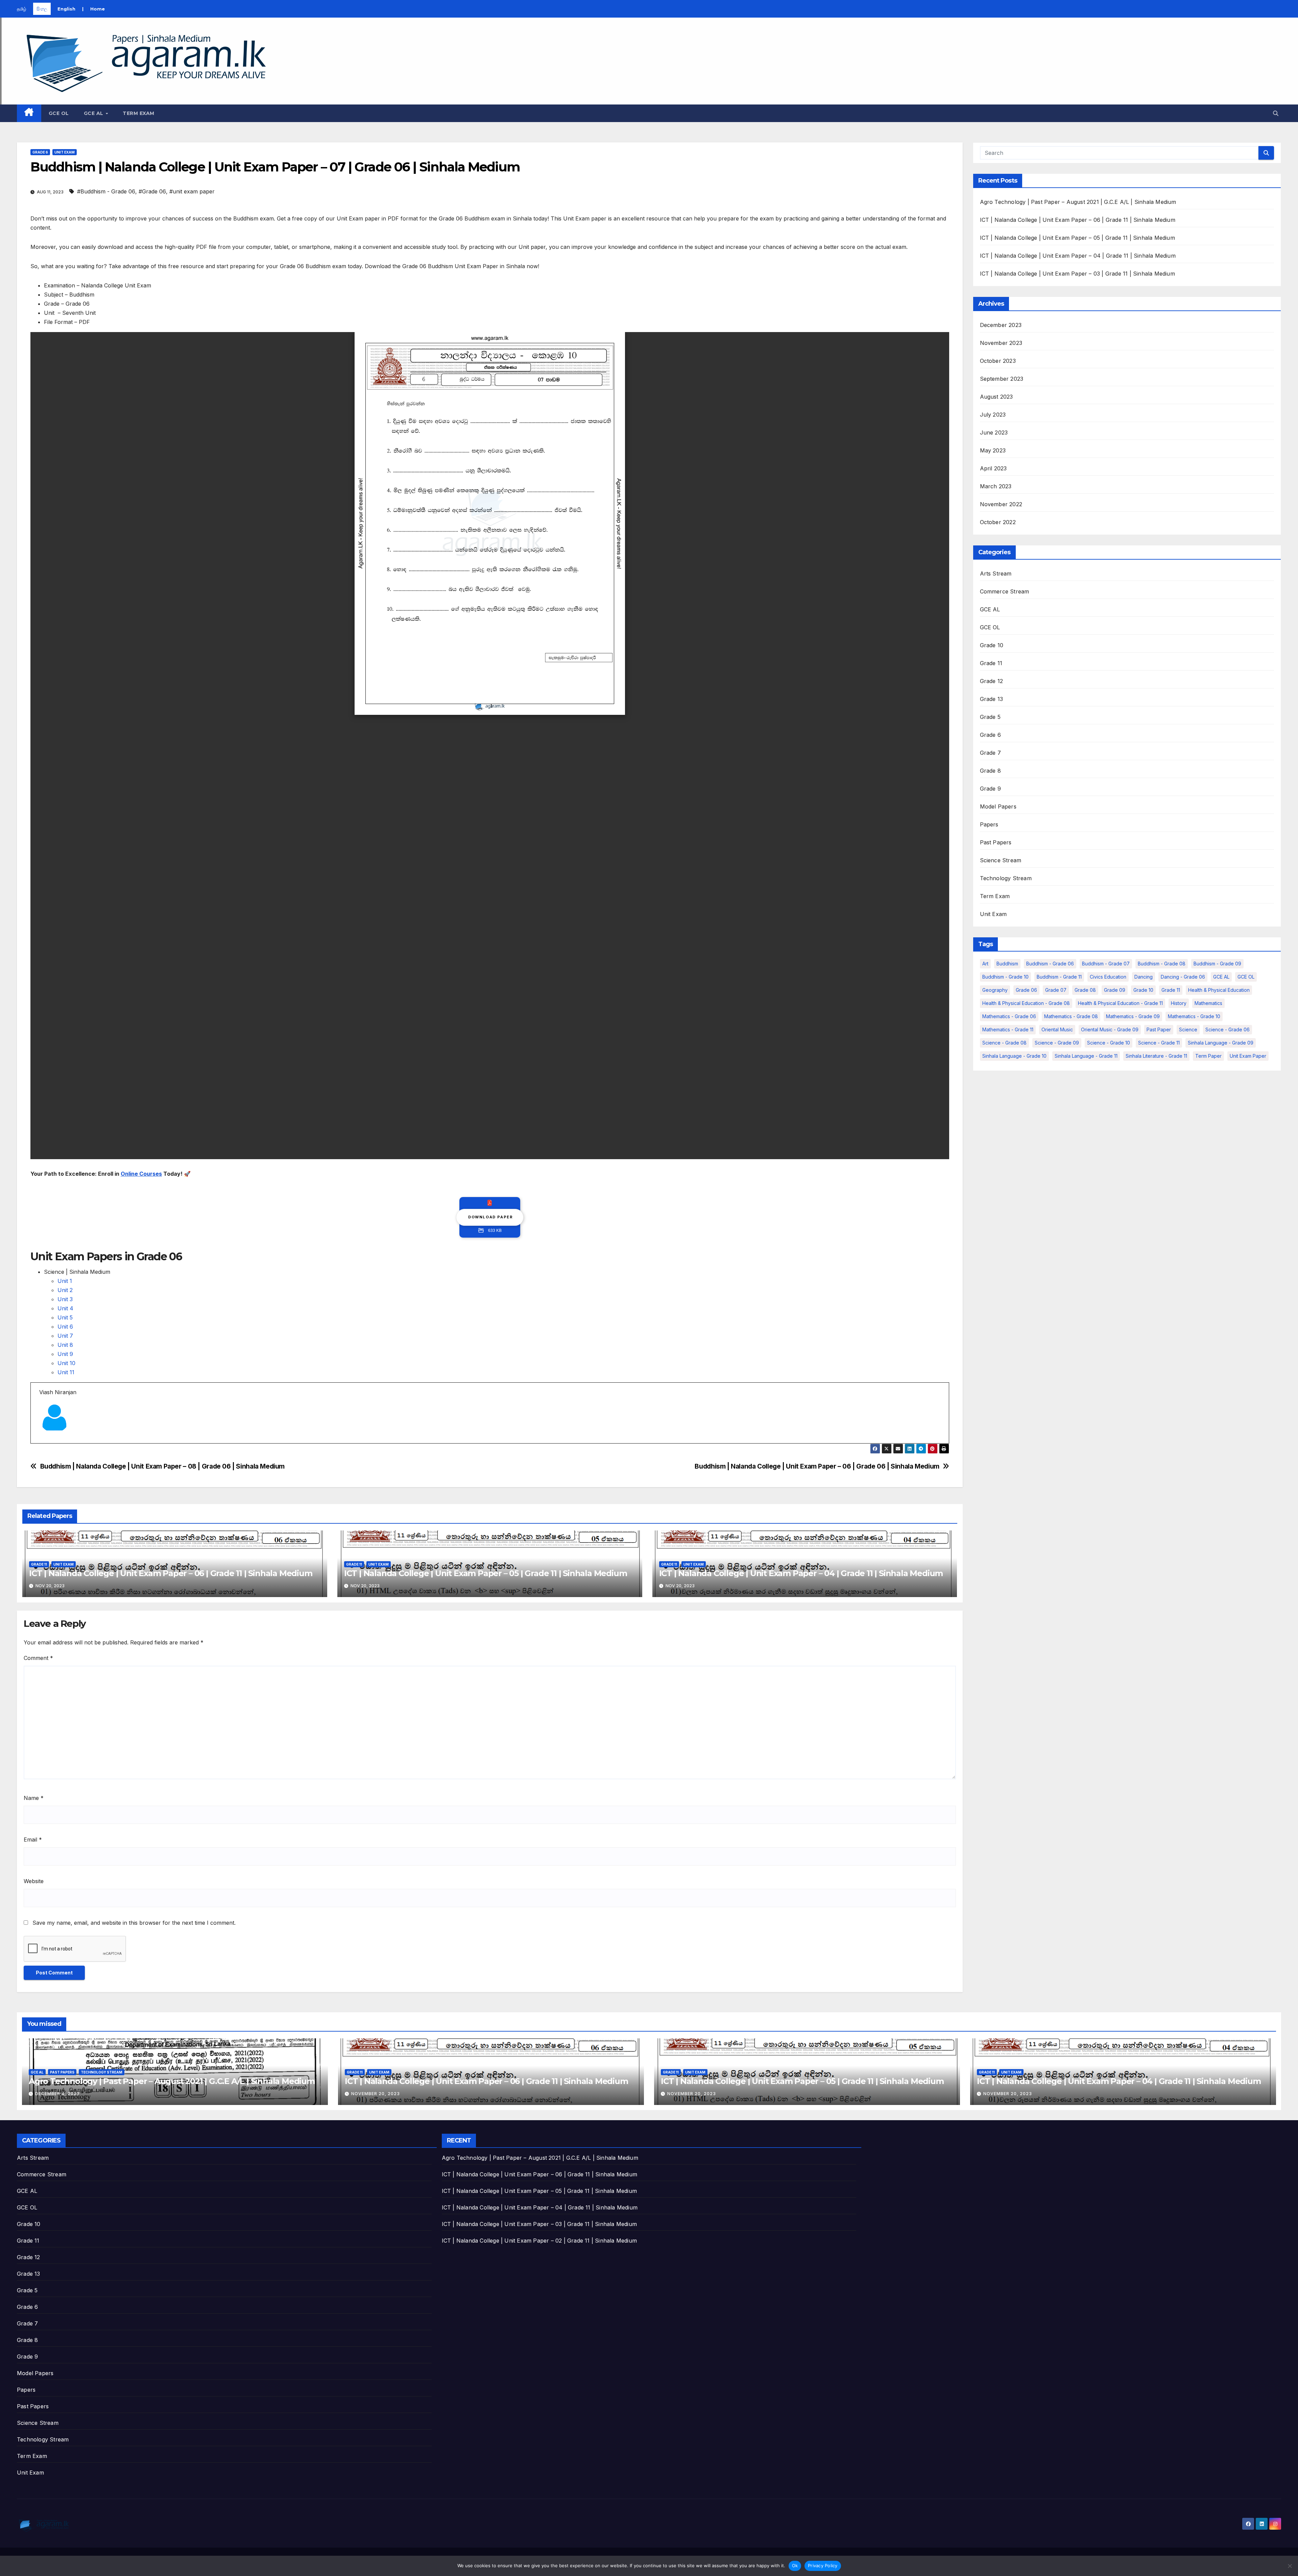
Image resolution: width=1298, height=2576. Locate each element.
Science (1188, 1029)
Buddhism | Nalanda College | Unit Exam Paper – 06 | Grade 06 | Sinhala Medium (817, 1466)
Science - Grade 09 (1057, 1043)
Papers (989, 824)
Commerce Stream (1005, 591)
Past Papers (996, 842)
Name (34, 1798)
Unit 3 (65, 1299)
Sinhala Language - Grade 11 (1086, 1056)
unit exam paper (1248, 1056)
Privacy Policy (823, 2566)
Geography (995, 990)
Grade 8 (990, 771)
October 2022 (998, 522)
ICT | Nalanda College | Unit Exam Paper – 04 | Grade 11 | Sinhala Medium (801, 1573)
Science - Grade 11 (1159, 1043)
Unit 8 (65, 1345)
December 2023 (1001, 325)
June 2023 (994, 432)
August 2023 (996, 397)
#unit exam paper (192, 191)
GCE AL (94, 113)
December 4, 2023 (57, 2094)
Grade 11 (39, 1564)
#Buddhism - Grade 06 (106, 191)
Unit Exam (65, 152)
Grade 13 (992, 699)
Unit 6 (65, 1327)
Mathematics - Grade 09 (1133, 1016)
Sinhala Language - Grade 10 (1014, 1056)
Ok (795, 2566)
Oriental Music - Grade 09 (1110, 1029)
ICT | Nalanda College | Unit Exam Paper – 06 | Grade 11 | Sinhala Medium (171, 1573)
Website (34, 1881)
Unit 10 (66, 1363)
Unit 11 (66, 1372)
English (66, 9)
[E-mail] (43, 1443)
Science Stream (1001, 860)
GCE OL (59, 113)
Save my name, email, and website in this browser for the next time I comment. (134, 1923)
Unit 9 (65, 1354)
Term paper (1208, 1056)
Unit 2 (65, 1290)
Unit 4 (65, 1308)
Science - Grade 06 (1228, 1029)
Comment (38, 1658)
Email (33, 1840)
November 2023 (1001, 343)
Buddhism (1007, 964)
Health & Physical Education (1219, 990)
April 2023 (993, 468)
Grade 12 (992, 681)
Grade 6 (40, 152)
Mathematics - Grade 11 (1008, 1029)
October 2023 (998, 361)
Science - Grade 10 (1109, 1043)
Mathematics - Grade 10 (1194, 1016)
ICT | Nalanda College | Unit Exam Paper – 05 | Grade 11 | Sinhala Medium (486, 1573)
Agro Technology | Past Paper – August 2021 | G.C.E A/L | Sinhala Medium (1078, 202)
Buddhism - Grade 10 (1005, 977)
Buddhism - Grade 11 (1059, 977)
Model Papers (998, 806)
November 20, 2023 (376, 2094)
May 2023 (993, 450)
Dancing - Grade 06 (1183, 977)
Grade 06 (1026, 990)
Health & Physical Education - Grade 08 (1026, 1003)
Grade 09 (1115, 990)
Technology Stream (1006, 878)
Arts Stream (996, 573)
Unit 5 (65, 1317)
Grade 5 (990, 717)
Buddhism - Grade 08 (1162, 964)
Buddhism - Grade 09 (1217, 964)
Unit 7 (65, 1336)
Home (98, 9)
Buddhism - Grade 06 (1050, 964)
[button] (1276, 113)
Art (985, 964)
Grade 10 (992, 645)
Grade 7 (990, 753)
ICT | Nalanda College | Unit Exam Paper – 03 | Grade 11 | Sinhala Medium (1077, 274)
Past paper (1159, 1029)
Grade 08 (1085, 990)
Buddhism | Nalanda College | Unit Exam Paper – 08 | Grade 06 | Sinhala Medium (162, 1466)
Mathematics (1208, 1003)
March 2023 (996, 486)
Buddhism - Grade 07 (1106, 964)
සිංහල (42, 9)
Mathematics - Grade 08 (1071, 1016)
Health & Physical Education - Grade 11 (1120, 1003)
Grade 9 (990, 789)
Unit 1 (65, 1281)
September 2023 (1002, 379)
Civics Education (1108, 977)
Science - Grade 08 (1004, 1043)
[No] (1290, 2566)
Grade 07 (1056, 990)
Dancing (1144, 977)
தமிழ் (22, 9)
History (1179, 1003)
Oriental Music (1057, 1029)
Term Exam (139, 113)
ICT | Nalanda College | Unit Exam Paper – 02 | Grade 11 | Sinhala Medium (539, 2241)
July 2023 (993, 415)
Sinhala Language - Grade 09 (1221, 1043)
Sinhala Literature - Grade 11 (1156, 1056)
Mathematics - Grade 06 (1009, 1016)
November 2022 (1001, 504)
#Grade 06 (152, 191)
